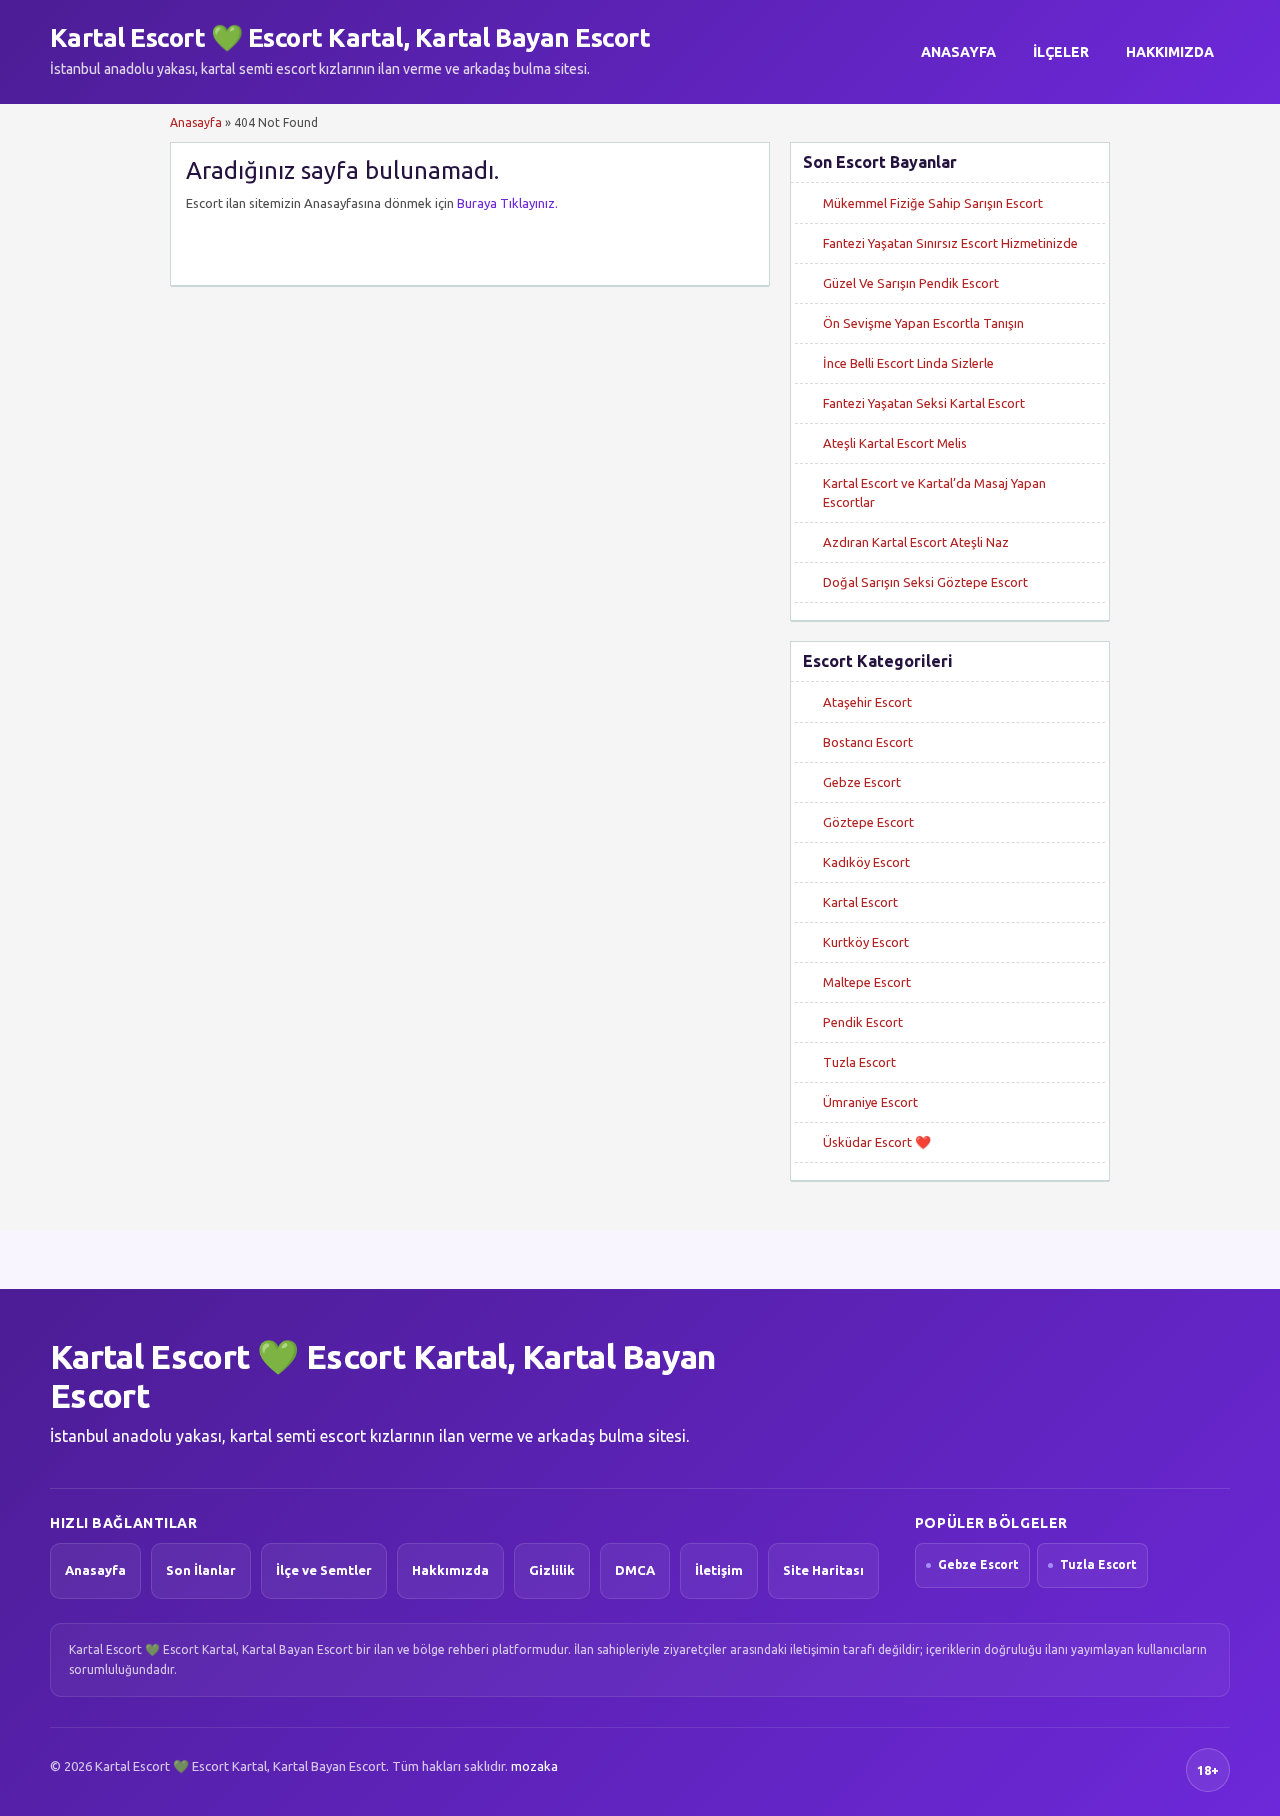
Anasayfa (958, 52)
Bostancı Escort (868, 742)
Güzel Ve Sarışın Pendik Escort (911, 283)
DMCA (635, 1570)
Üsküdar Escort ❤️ (877, 1142)
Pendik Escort (863, 1022)
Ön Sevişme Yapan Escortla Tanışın (923, 323)
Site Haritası (823, 1570)
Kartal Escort (860, 902)
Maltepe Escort (867, 982)
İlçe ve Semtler (324, 1570)
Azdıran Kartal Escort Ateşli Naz (916, 542)
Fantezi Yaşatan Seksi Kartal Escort (924, 403)
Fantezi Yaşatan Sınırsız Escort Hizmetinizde (950, 243)
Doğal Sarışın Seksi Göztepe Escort (925, 582)
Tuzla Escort (859, 1062)
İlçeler (1061, 52)
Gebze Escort (862, 782)
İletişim (719, 1570)
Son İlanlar (201, 1570)
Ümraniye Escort (870, 1102)
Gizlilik (552, 1570)
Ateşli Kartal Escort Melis (895, 443)
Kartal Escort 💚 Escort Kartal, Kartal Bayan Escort (350, 37)
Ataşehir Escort (867, 702)
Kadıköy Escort (866, 862)
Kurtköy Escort (866, 942)
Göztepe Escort (868, 822)
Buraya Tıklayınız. (507, 203)
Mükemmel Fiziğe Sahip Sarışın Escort (933, 203)
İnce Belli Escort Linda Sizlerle (908, 363)
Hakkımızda (1170, 52)
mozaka (534, 1766)
